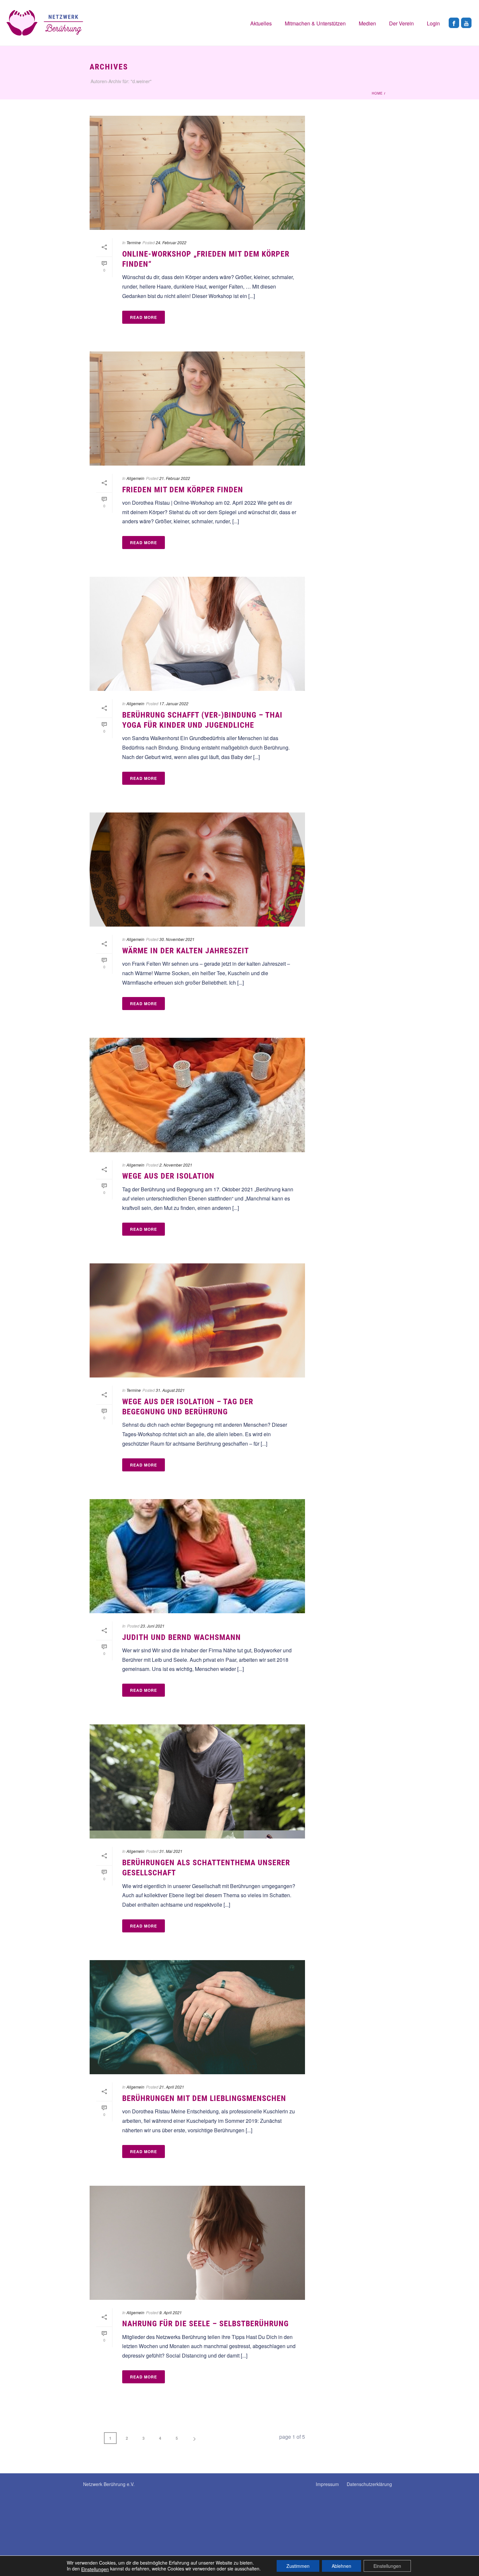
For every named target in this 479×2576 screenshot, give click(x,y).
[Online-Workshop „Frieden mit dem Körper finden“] (197, 173)
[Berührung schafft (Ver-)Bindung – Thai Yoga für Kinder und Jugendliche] (197, 634)
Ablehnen (341, 2566)
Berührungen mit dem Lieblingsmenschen (204, 2098)
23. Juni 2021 (152, 1626)
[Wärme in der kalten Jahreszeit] (197, 870)
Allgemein (135, 478)
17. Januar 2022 (174, 703)
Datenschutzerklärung (369, 2484)
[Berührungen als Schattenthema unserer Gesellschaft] (197, 1781)
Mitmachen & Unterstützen (315, 23)
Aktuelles (261, 23)
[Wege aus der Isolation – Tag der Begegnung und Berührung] (197, 1320)
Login (433, 23)
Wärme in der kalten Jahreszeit (186, 951)
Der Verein (401, 23)
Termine (134, 242)
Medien (367, 23)
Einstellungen (95, 2569)
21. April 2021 (172, 2087)
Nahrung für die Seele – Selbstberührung (205, 2324)
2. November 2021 (176, 1165)
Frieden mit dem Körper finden (183, 490)
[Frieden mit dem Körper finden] (197, 409)
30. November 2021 (177, 939)
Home (377, 93)
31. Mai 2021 (171, 1851)
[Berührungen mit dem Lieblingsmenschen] (197, 2017)
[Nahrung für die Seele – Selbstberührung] (197, 2243)
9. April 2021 (171, 2312)
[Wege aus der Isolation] (197, 1095)
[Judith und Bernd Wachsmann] (197, 1556)
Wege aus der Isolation (168, 1176)
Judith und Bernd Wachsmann (181, 1637)
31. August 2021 (170, 1390)
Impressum (327, 2484)
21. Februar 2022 (175, 478)
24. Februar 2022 (171, 242)
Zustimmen (298, 2566)
